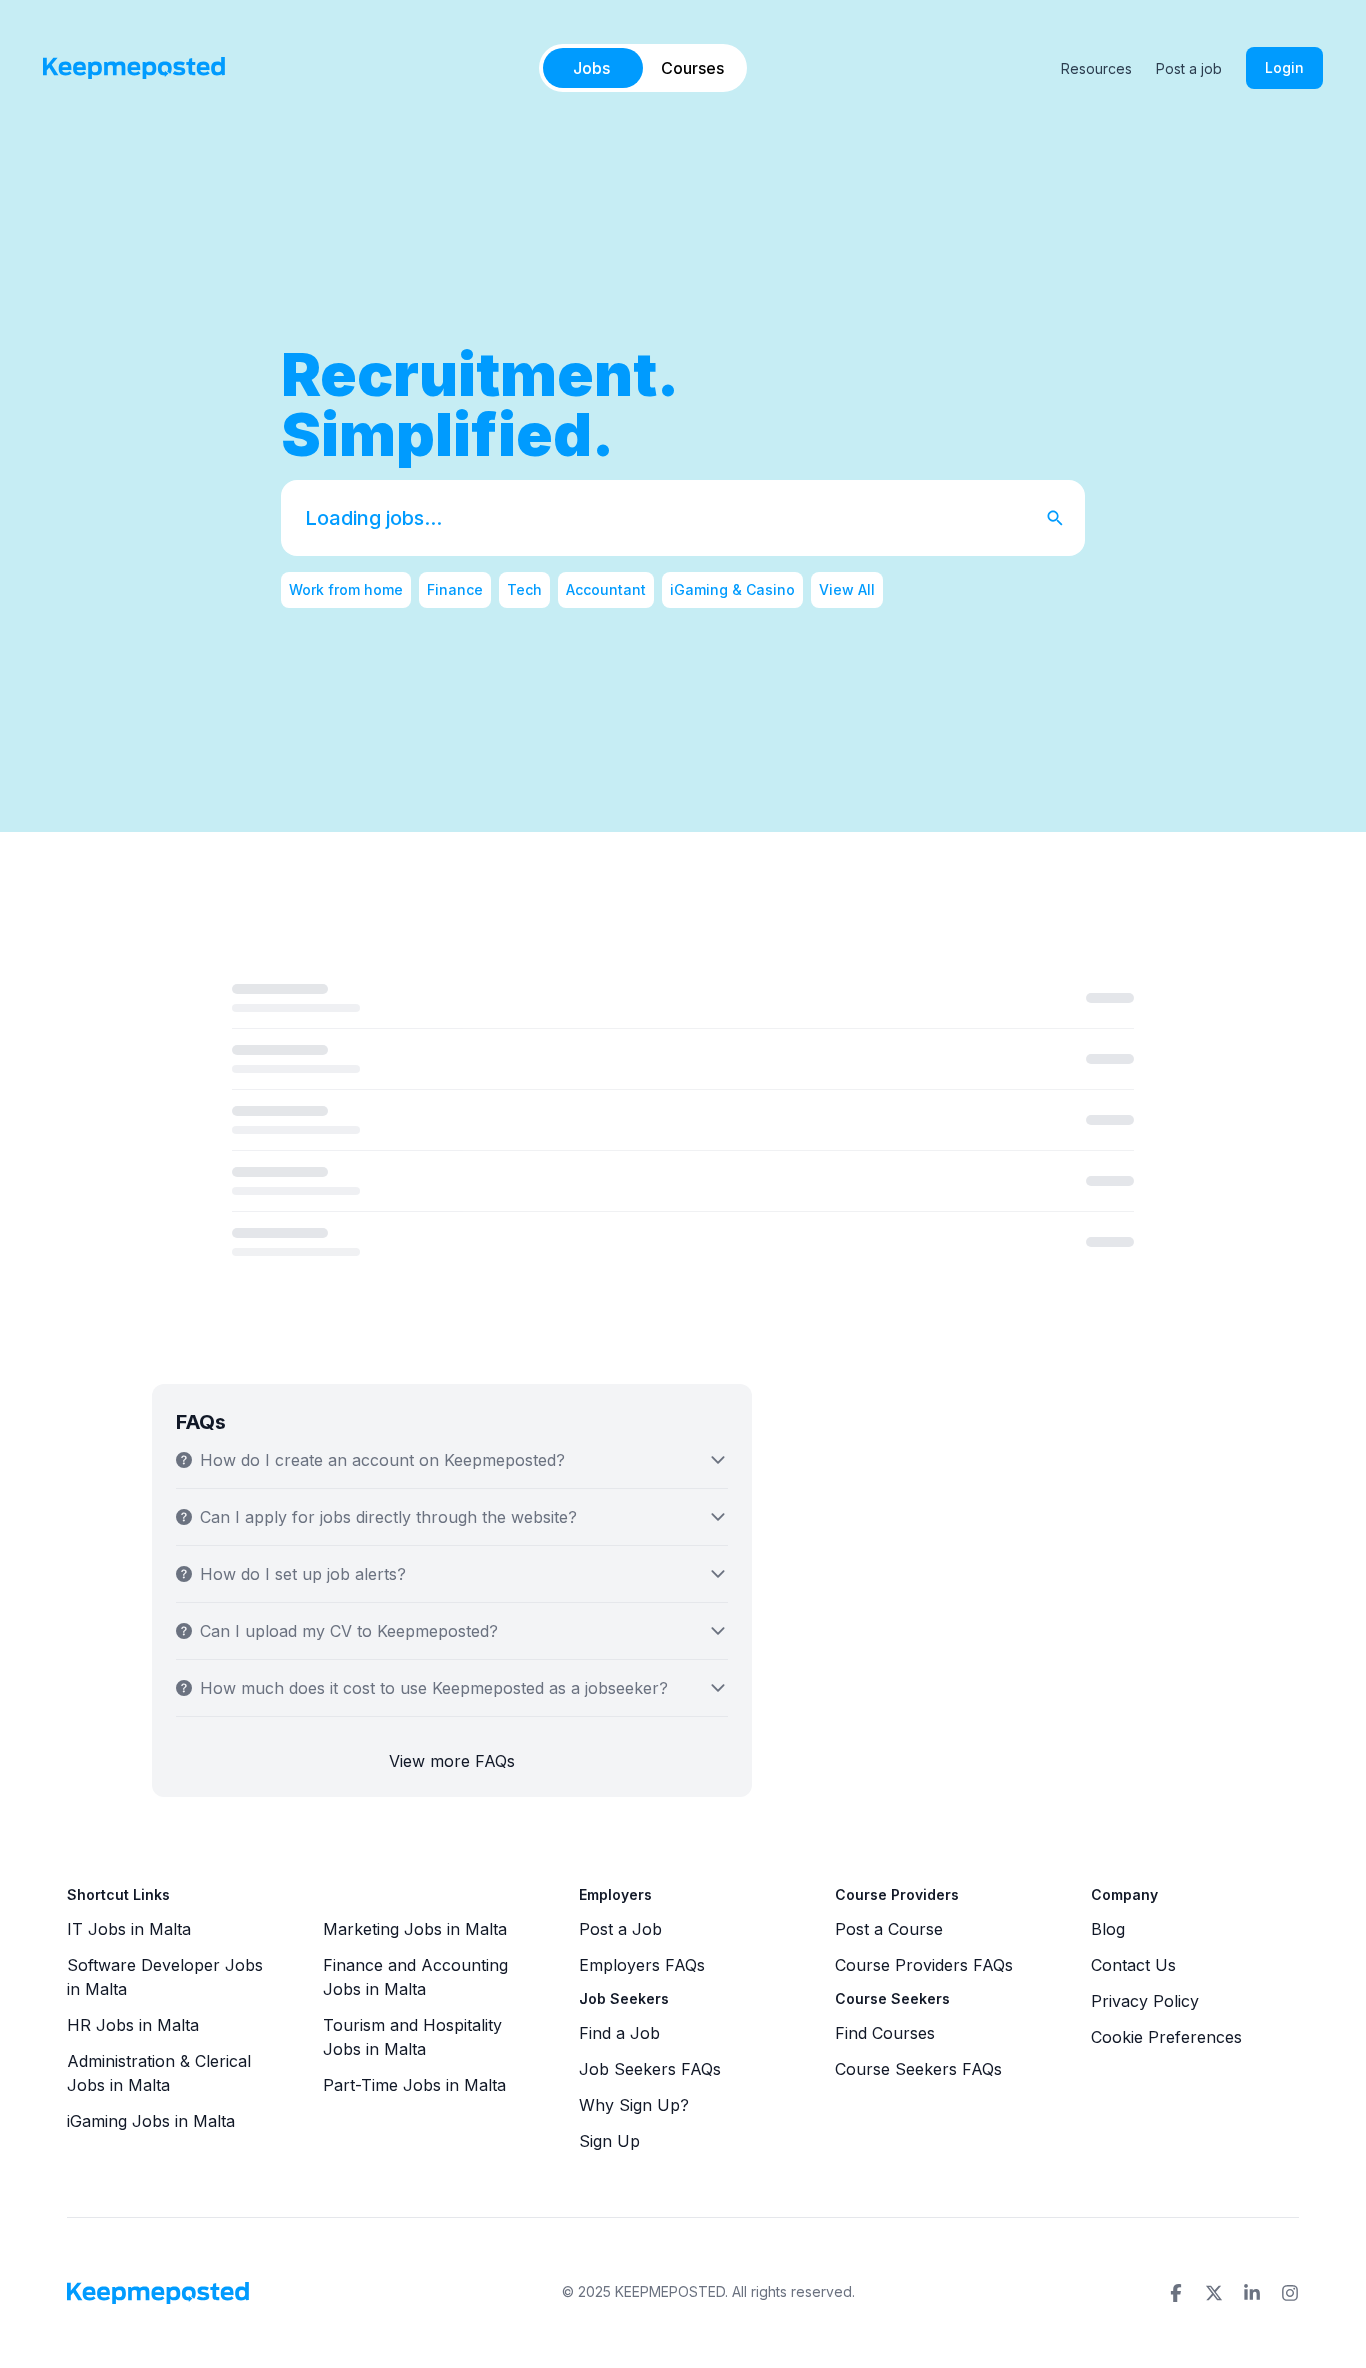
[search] (1065, 518)
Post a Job (620, 1929)
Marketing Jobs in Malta (415, 1929)
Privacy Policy (1145, 2001)
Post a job (1189, 68)
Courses (692, 68)
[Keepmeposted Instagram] (1290, 2293)
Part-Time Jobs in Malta (414, 2085)
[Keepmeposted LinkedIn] (1252, 2293)
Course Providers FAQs (924, 1965)
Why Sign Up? (634, 2105)
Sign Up (609, 2141)
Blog (1108, 1929)
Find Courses (885, 2033)
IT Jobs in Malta (129, 1929)
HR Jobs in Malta (133, 2025)
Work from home (346, 589)
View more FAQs (452, 1761)
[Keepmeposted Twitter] (1214, 2293)
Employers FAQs (642, 1965)
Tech (524, 589)
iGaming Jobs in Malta (151, 2121)
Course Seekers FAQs (918, 2069)
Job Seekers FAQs (650, 2069)
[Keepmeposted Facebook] (1176, 2293)
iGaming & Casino (732, 589)
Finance (455, 589)
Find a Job (619, 2033)
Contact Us (1133, 1965)
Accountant (606, 589)
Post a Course (889, 1929)
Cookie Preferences (1166, 2037)
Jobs (591, 68)
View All (847, 589)
